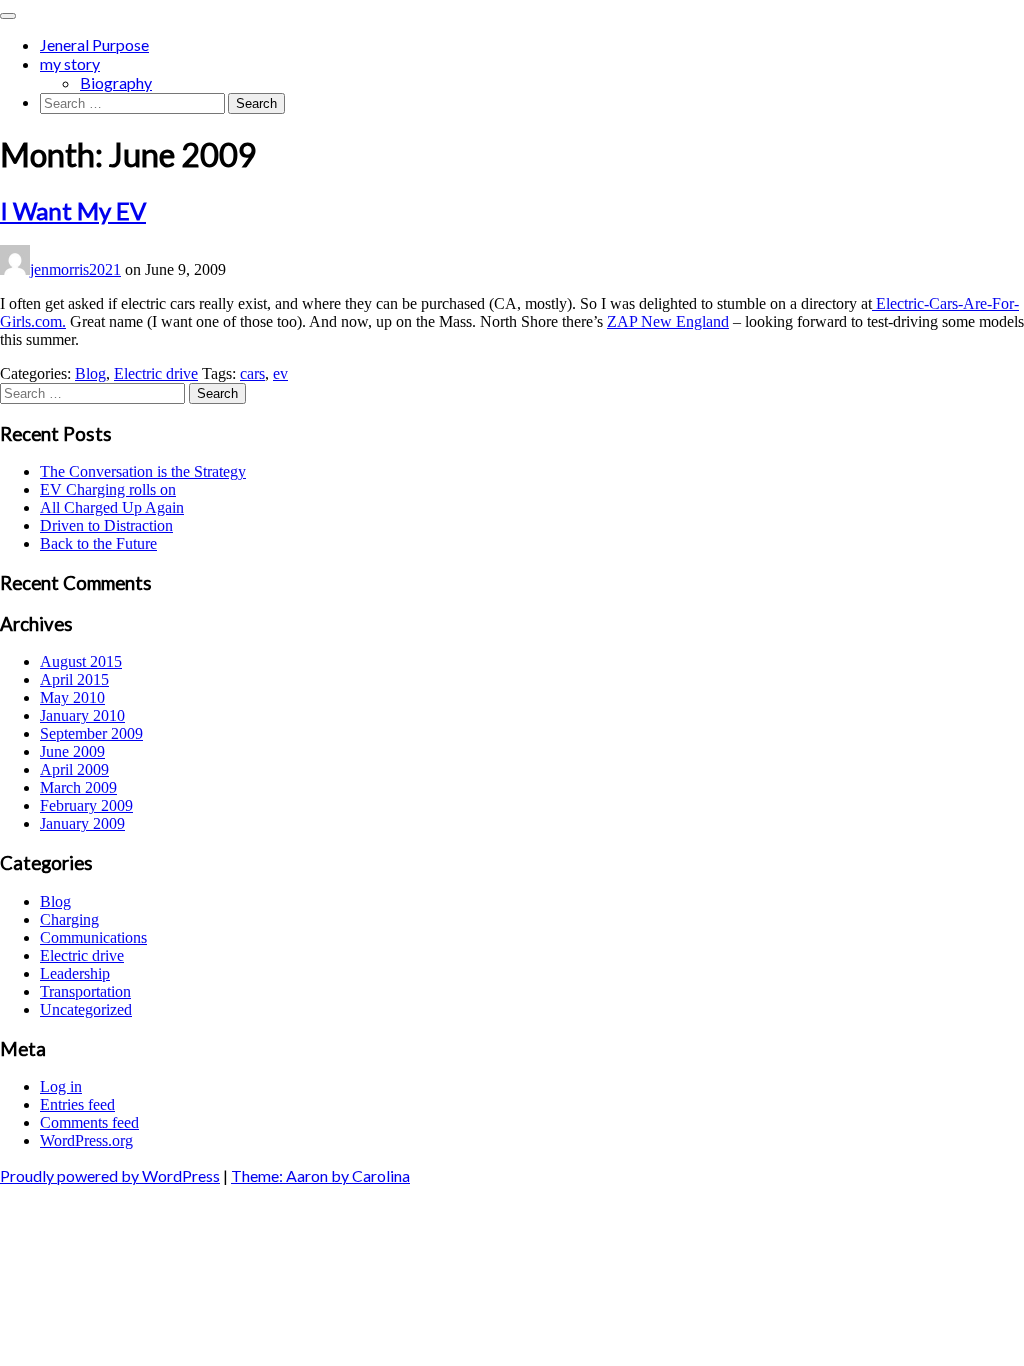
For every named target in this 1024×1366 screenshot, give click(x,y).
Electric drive (156, 373)
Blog (90, 373)
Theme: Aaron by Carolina (320, 1175)
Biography (116, 82)
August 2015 (81, 661)
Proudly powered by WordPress (110, 1175)
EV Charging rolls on (108, 489)
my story (70, 63)
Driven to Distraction (106, 525)
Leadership (75, 973)
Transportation (85, 991)
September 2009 (91, 733)
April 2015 (74, 679)
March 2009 (78, 787)
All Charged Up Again (112, 507)
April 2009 (74, 769)
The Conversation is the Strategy (143, 471)
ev (280, 373)
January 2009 (82, 823)
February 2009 (86, 805)
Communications (93, 937)
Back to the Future (98, 543)
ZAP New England (668, 321)
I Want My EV (73, 210)
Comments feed (89, 1122)
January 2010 (82, 715)
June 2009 (72, 751)
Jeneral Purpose (94, 44)
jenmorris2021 (75, 269)
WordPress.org (86, 1140)
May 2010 (72, 697)
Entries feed (77, 1104)
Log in (61, 1086)
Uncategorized (86, 1009)
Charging (69, 919)
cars (252, 373)
